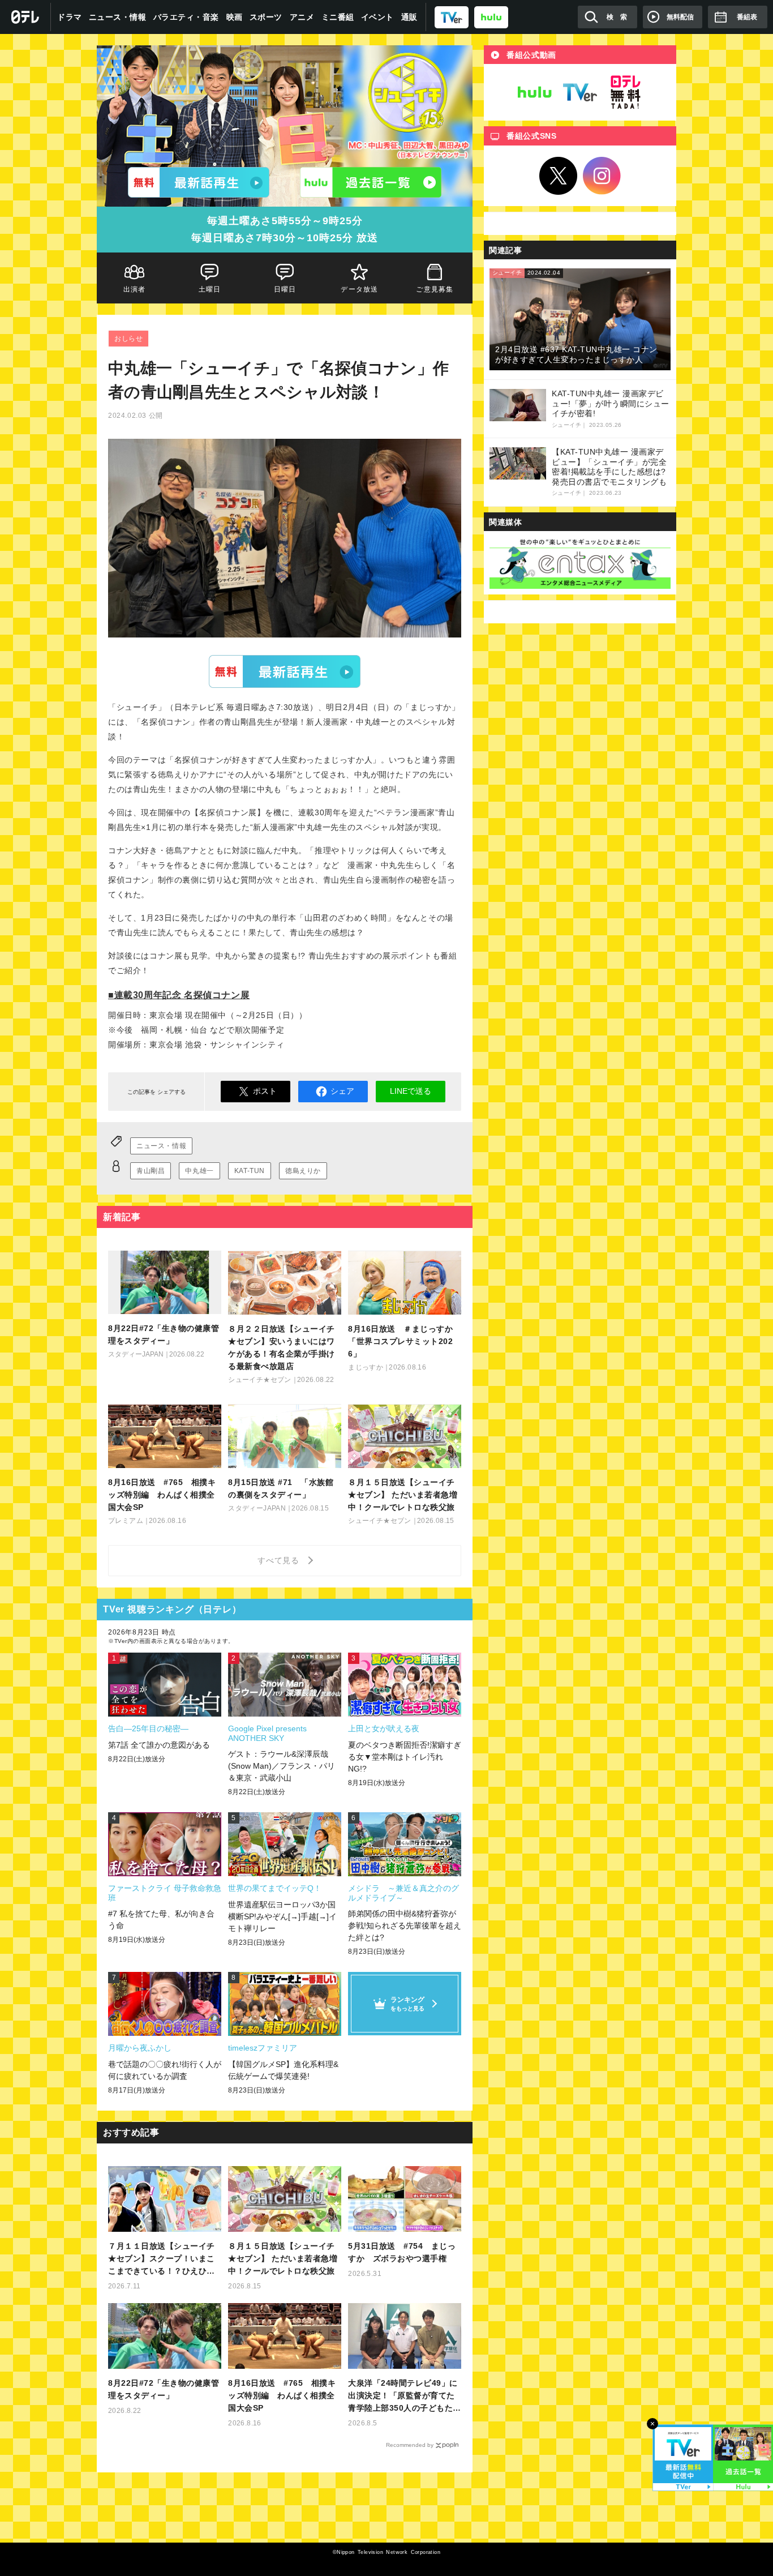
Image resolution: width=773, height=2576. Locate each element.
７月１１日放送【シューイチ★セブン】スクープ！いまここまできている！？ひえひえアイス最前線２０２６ (162, 2259)
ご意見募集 (435, 289)
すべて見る (280, 1560)
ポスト (265, 1091)
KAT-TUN (250, 1171)
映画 (235, 17)
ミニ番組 (338, 17)
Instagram (602, 176)
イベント (377, 17)
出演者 (135, 289)
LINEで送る (411, 1091)
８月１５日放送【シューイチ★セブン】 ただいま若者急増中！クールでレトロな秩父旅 (283, 2258)
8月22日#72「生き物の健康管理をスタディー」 (164, 2389)
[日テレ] (25, 17)
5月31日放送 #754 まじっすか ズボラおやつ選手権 (402, 2252)
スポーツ (266, 17)
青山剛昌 (151, 1171)
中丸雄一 (199, 1171)
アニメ (302, 17)
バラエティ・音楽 (186, 17)
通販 (409, 17)
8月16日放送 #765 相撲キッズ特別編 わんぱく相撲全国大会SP (282, 2395)
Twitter (559, 176)
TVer (285, 671)
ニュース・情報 (118, 17)
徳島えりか (303, 1171)
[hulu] (491, 17)
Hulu (535, 92)
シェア (342, 1091)
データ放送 (360, 289)
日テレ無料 (625, 92)
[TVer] (452, 17)
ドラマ (70, 17)
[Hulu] (371, 182)
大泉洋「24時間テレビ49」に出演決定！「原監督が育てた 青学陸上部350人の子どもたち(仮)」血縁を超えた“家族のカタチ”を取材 (405, 2396)
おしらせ (128, 339)
